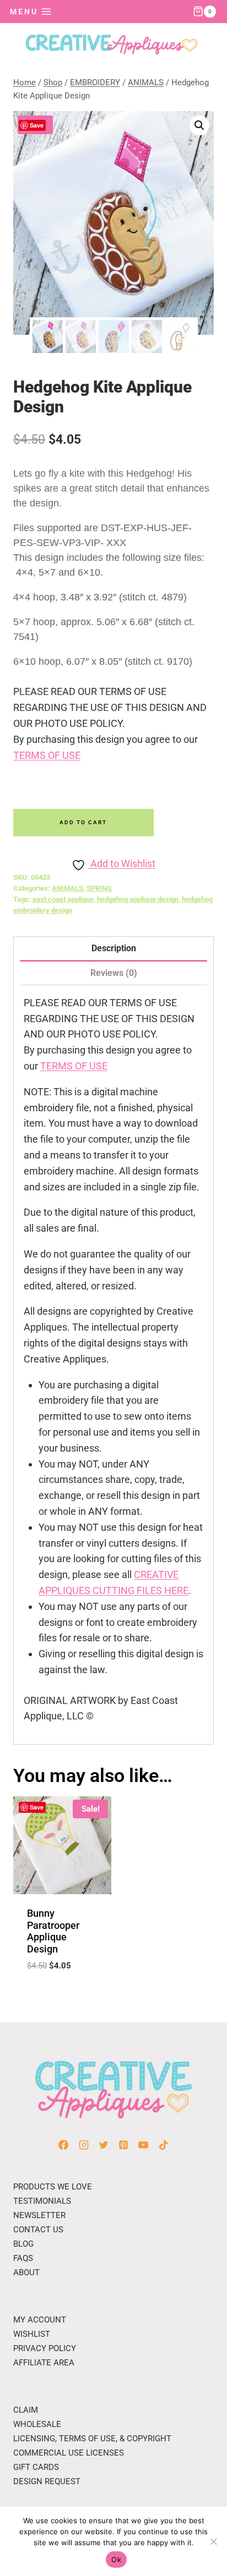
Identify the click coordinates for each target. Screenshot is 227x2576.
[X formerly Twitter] (104, 2145)
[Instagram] (84, 2145)
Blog (23, 2244)
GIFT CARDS (36, 2467)
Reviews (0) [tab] (114, 973)
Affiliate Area (44, 2363)
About (26, 2272)
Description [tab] (114, 948)
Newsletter (39, 2215)
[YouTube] (143, 2145)
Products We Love (53, 2187)
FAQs (23, 2258)
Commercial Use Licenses (69, 2453)
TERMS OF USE (47, 755)
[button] (199, 125)
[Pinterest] (123, 2145)
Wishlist (32, 2334)
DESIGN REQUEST (47, 2481)
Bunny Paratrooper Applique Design (53, 1931)
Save (37, 125)
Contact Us (38, 2230)
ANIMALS (67, 888)
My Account (40, 2320)
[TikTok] (164, 2145)
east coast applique (63, 899)
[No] (213, 2541)
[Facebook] (63, 2145)
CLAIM (26, 2410)
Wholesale (37, 2424)
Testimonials (42, 2201)
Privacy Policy (45, 2348)
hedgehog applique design (138, 899)
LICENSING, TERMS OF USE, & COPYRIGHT (92, 2439)
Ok (116, 2560)
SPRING (99, 888)
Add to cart (83, 822)
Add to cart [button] (62, 1993)
